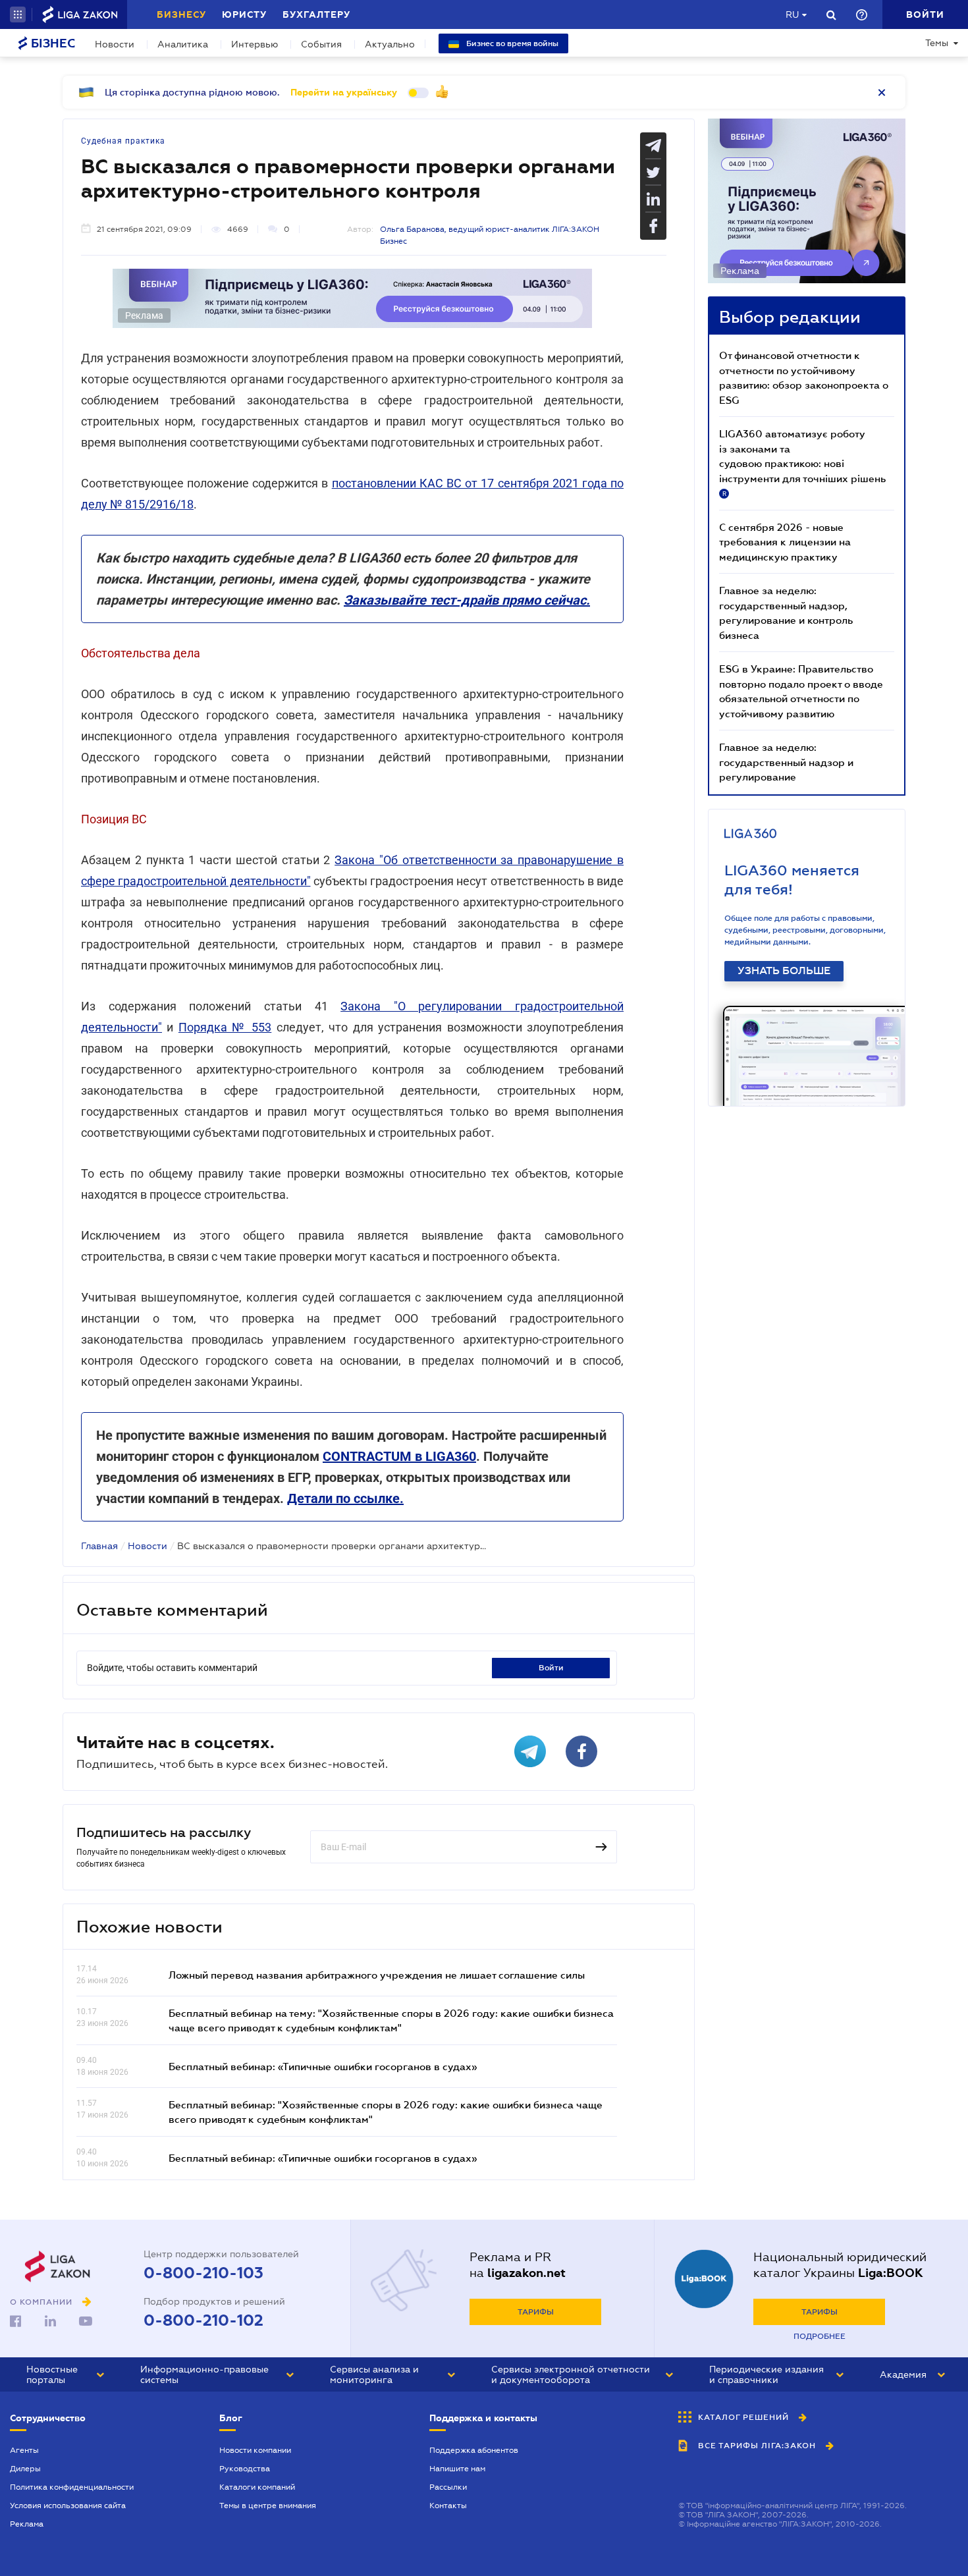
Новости (115, 44)
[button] (18, 14)
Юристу (244, 14)
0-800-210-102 (203, 2320)
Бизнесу (181, 14)
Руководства (245, 2469)
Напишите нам (457, 2469)
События (321, 44)
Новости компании (255, 2450)
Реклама (27, 2524)
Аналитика (183, 44)
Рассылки (448, 2487)
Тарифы (536, 2312)
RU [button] (792, 14)
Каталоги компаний (257, 2487)
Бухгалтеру (316, 14)
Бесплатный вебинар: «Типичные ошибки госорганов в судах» (323, 2066)
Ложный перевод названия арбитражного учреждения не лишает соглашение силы (377, 1975)
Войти (551, 1668)
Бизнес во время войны (511, 43)
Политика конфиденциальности (72, 2487)
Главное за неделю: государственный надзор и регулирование (786, 762)
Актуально (390, 44)
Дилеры (25, 2469)
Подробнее (820, 2336)
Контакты (448, 2506)
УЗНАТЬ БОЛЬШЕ (784, 971)
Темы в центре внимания (268, 2506)
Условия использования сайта (68, 2506)
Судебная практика (123, 141)
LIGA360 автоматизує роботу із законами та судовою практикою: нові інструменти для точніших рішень (802, 462)
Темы (937, 43)
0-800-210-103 (203, 2273)
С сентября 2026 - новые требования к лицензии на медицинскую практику (785, 542)
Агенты (24, 2450)
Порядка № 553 (225, 1027)
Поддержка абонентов (474, 2450)
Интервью (255, 44)
